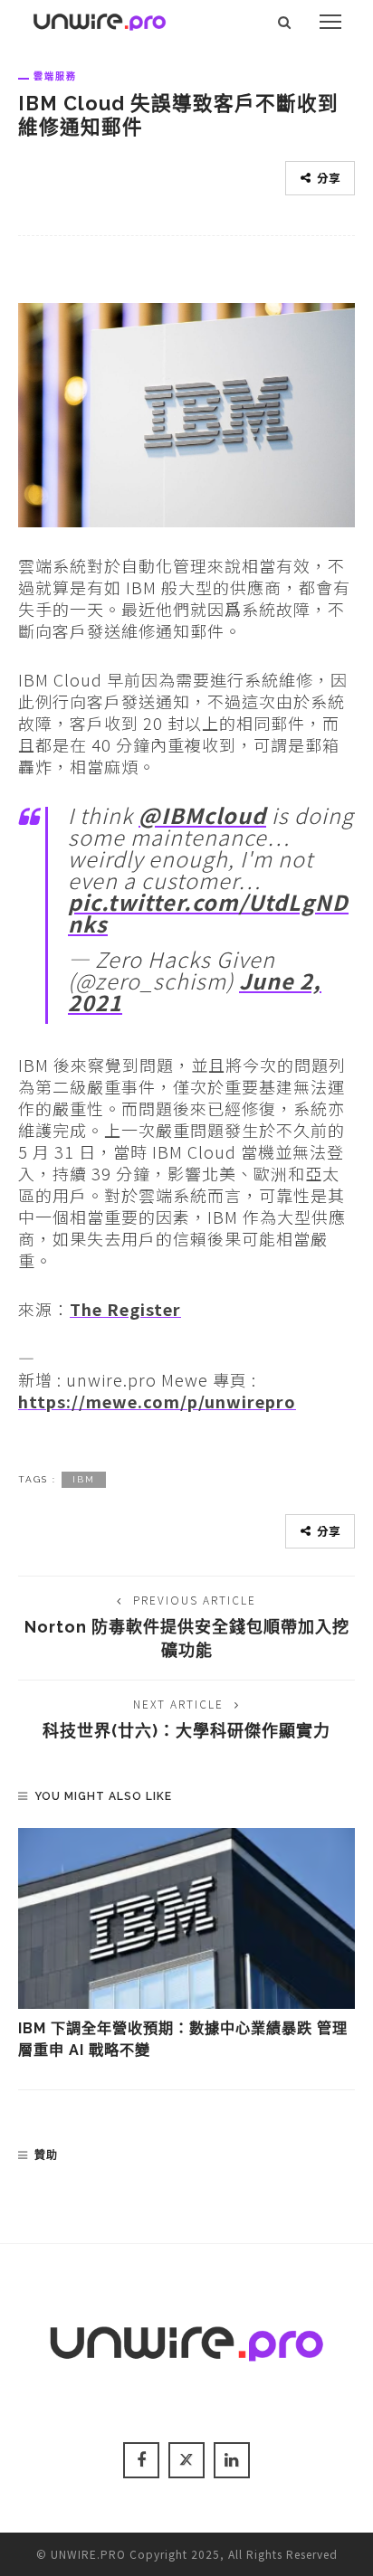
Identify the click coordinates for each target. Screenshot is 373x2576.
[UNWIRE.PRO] (100, 19)
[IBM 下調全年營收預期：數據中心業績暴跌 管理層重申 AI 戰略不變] (186, 1918)
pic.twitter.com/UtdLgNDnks (208, 913)
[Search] (285, 22)
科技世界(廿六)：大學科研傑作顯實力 (186, 1731)
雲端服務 (55, 76)
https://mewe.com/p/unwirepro (157, 1401)
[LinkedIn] (232, 2460)
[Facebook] (141, 2460)
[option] (186, 1945)
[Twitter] (186, 2460)
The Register (125, 1309)
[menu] (330, 22)
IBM (84, 1479)
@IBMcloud (202, 815)
